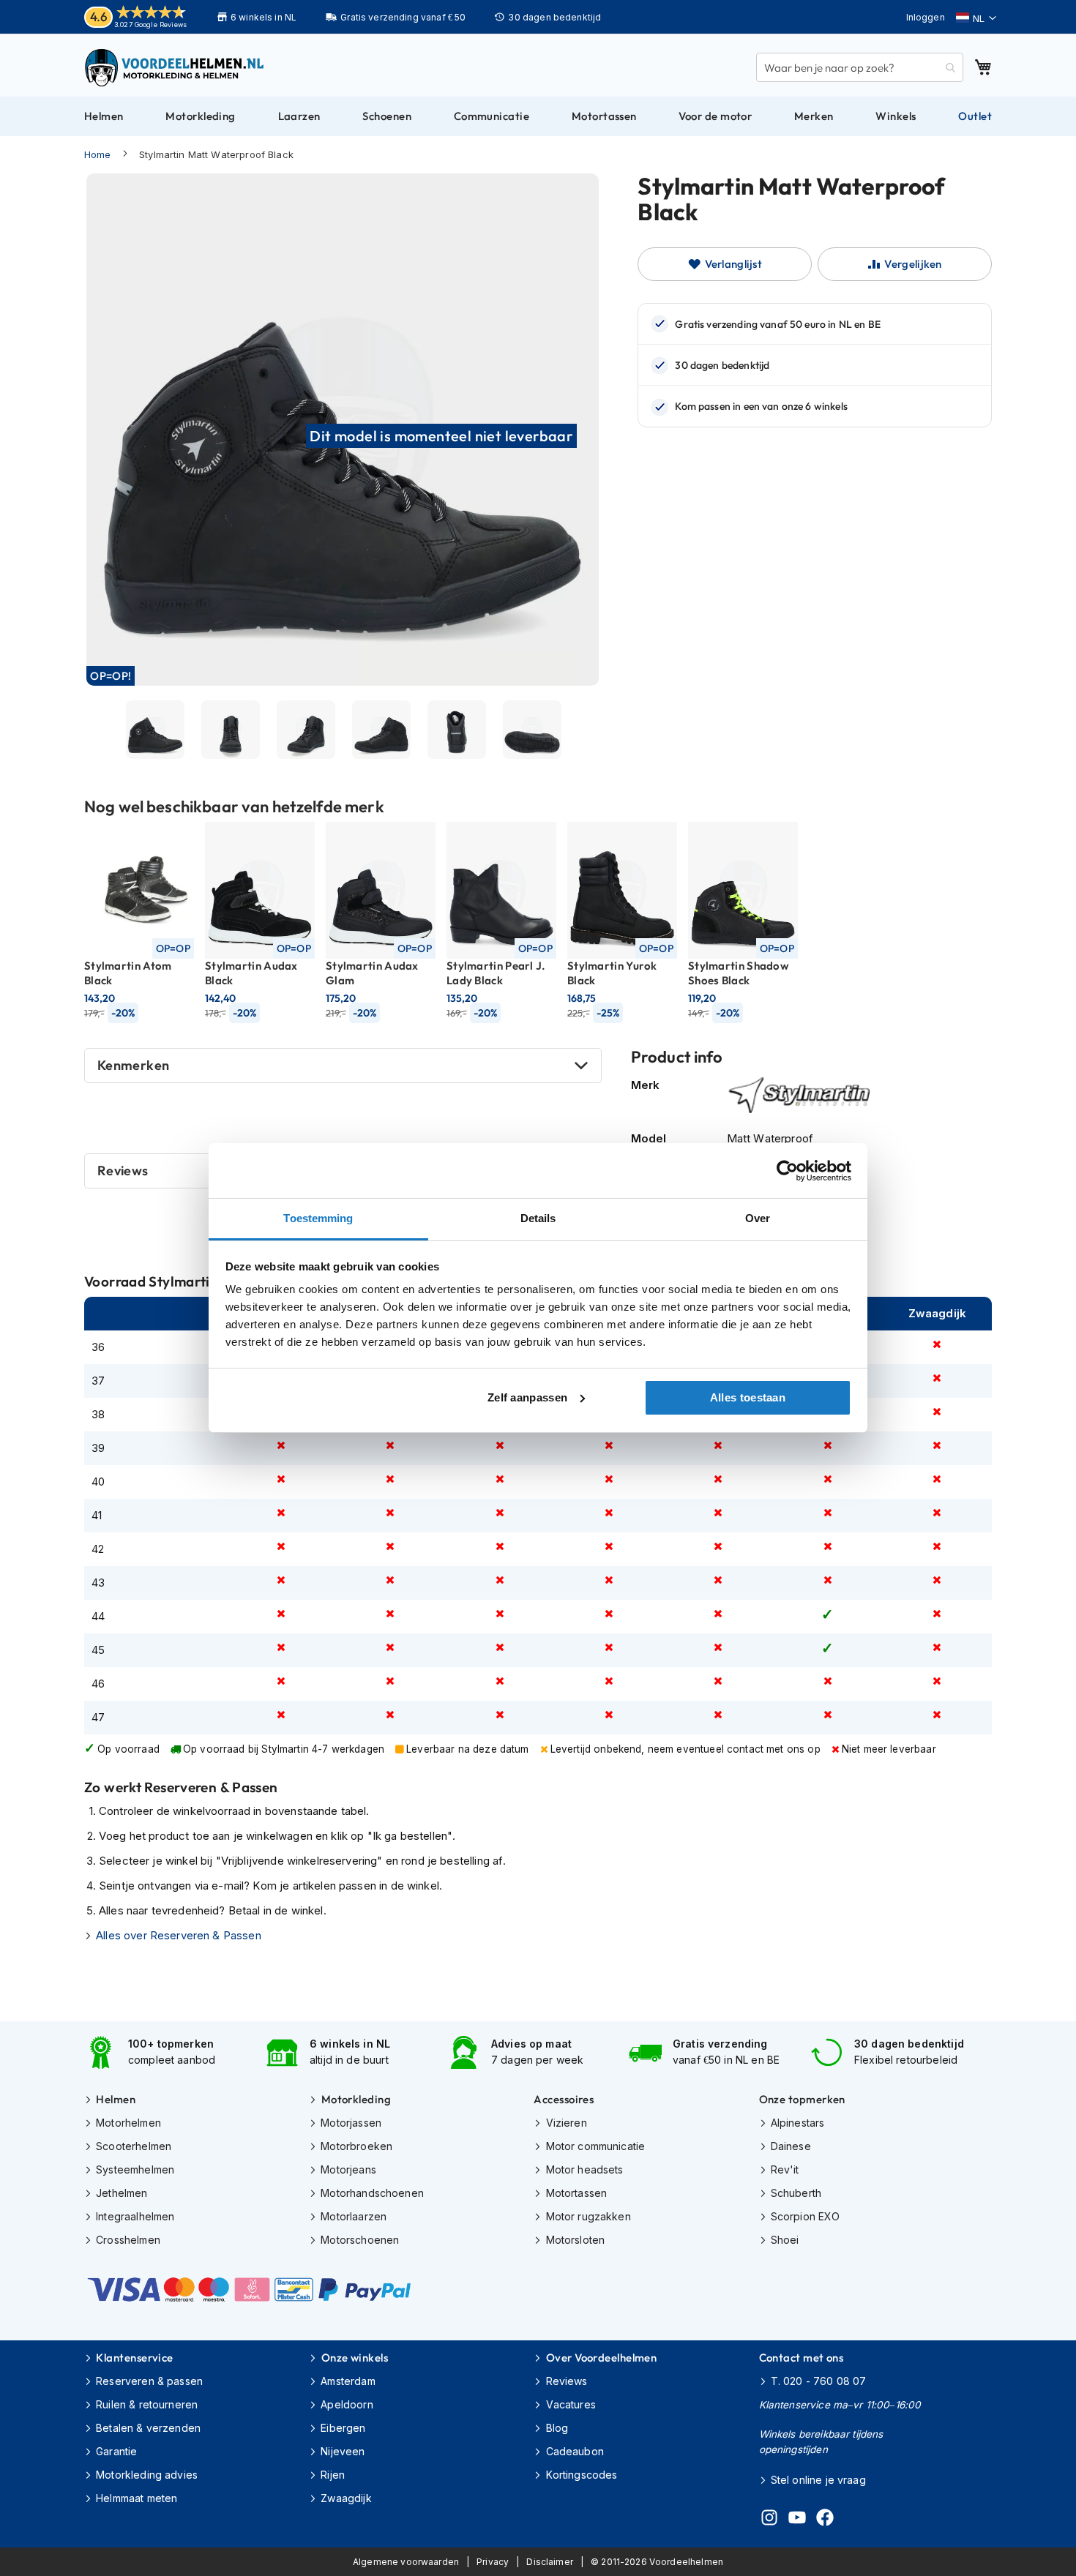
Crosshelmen (128, 2240)
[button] (976, 18)
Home (98, 154)
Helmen (116, 2099)
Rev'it (785, 2169)
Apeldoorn (347, 2404)
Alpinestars (798, 2123)
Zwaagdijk (346, 2498)
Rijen (333, 2475)
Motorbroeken (356, 2146)
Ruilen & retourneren (147, 2404)
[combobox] (860, 67)
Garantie (116, 2451)
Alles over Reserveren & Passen (179, 1935)
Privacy (493, 2562)
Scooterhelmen (134, 2146)
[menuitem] (104, 116)
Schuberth (796, 2193)
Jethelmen (122, 2193)
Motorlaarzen (354, 2216)
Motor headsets (584, 2169)
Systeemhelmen (135, 2169)
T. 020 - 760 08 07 (819, 2381)
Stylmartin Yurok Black (612, 973)
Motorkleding (356, 2099)
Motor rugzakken (588, 2216)
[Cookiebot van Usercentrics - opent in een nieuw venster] (787, 1171)
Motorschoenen (360, 2240)
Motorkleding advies (147, 2475)
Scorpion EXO (806, 2216)
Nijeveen (343, 2451)
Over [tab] (758, 1218)
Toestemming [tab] (318, 1218)
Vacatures (571, 2404)
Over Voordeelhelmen (601, 2358)
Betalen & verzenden (148, 2428)
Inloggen (926, 17)
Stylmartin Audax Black (251, 973)
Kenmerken (133, 1065)
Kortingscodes (582, 2475)
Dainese (791, 2146)
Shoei (785, 2240)
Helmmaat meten (137, 2498)
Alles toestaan (748, 1397)
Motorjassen (351, 2123)
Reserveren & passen (149, 2381)
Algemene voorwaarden (406, 2562)
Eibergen (343, 2428)
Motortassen (576, 2193)
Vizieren (566, 2123)
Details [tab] (538, 1218)
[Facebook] (825, 2520)
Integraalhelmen (135, 2216)
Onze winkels (355, 2358)
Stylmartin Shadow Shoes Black (739, 973)
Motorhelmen (128, 2123)
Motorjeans (348, 2169)
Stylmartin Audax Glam (372, 973)
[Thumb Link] (155, 730)
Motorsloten (575, 2240)
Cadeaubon (575, 2451)
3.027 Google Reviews (150, 25)
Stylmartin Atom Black (128, 973)
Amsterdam (348, 2381)
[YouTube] (797, 2520)
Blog (557, 2428)
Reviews (567, 2381)
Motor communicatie (595, 2146)
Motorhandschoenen (372, 2193)
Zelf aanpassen (527, 1397)
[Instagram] (769, 2520)
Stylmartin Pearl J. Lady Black (496, 973)
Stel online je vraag (818, 2480)
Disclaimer (550, 2562)
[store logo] (176, 67)
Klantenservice (134, 2358)
